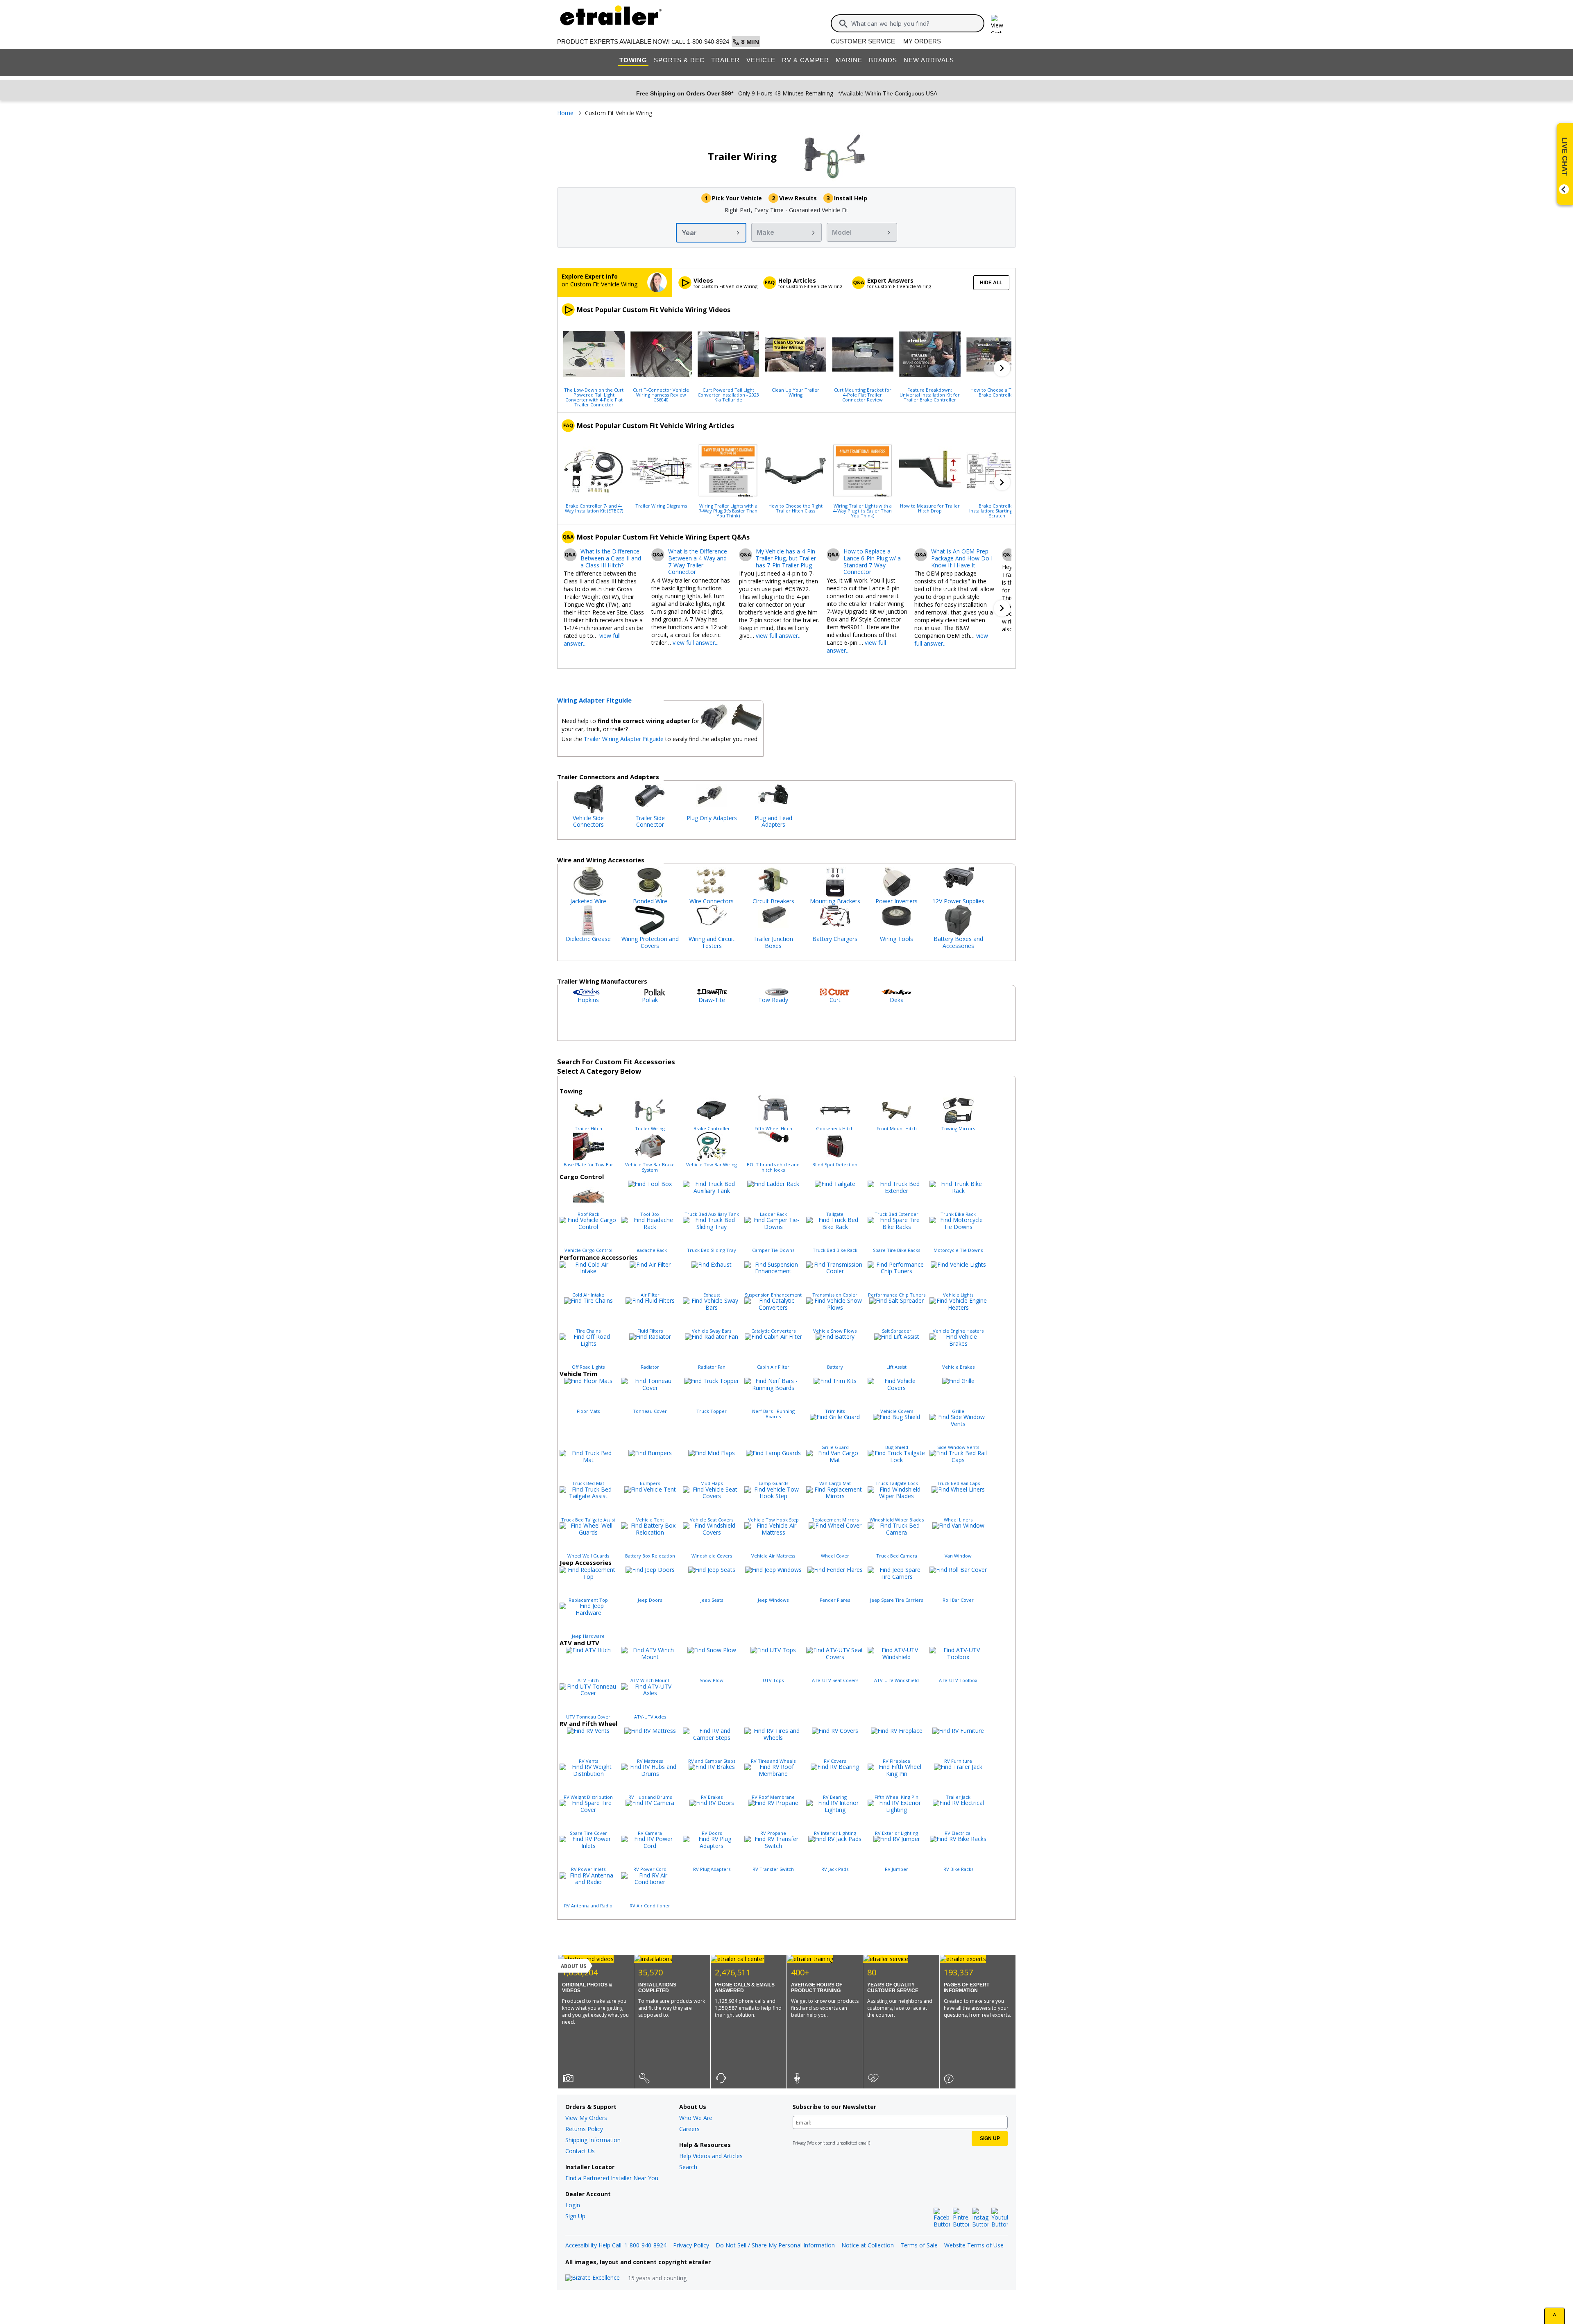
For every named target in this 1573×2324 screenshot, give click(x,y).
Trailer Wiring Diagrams (661, 506)
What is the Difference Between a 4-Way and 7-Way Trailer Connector (698, 562)
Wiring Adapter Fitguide (594, 700)
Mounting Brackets (835, 901)
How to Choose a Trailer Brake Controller (997, 392)
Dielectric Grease (588, 939)
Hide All (991, 283)
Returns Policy (584, 2129)
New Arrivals (929, 60)
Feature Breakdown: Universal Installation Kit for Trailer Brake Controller (930, 395)
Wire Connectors (712, 901)
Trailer (725, 60)
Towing (633, 60)
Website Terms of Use (974, 2245)
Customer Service (863, 41)
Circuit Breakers (773, 901)
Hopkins (588, 1000)
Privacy (799, 2143)
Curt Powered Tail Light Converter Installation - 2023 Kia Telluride (728, 395)
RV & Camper (806, 60)
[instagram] (980, 2218)
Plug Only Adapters (712, 818)
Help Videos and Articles (711, 2156)
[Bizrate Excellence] (593, 2278)
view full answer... (696, 643)
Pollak (650, 1000)
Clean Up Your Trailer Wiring (796, 392)
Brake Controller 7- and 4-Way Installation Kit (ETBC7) (594, 508)
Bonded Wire (650, 901)
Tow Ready (773, 1000)
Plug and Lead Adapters (773, 821)
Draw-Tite (712, 1000)
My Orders (922, 41)
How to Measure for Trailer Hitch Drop (930, 508)
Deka (897, 1000)
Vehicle (761, 60)
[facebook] (942, 2218)
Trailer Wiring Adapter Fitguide (624, 739)
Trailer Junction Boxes (773, 942)
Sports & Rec (679, 60)
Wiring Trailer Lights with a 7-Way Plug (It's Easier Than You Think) (728, 510)
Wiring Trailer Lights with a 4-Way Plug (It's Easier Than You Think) (862, 510)
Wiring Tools (896, 939)
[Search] (843, 24)
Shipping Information (593, 2140)
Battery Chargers (835, 939)
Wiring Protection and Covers (650, 942)
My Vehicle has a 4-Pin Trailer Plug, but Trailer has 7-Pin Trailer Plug (786, 558)
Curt (835, 1000)
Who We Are (696, 2118)
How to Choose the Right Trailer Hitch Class (796, 508)
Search (688, 2167)
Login (573, 2205)
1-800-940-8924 (708, 42)
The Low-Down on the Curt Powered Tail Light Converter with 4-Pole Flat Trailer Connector (594, 397)
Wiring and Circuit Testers (712, 942)
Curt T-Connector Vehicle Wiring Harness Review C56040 (661, 395)
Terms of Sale (919, 2245)
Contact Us (580, 2151)
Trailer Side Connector (650, 821)
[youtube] (1000, 2218)
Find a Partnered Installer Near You (612, 2178)
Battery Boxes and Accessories (958, 942)
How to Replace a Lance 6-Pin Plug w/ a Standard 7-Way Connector (872, 562)
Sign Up (575, 2216)
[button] (1002, 368)
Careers (689, 2129)
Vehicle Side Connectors (588, 821)
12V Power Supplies (958, 901)
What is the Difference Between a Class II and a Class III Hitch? (611, 558)
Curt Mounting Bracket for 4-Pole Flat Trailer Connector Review (863, 395)
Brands (883, 60)
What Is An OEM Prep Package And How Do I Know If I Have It (962, 558)
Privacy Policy (691, 2245)
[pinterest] (961, 2218)
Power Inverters (896, 901)
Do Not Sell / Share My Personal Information (775, 2245)
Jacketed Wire (588, 901)
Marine (849, 60)
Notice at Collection (868, 2245)
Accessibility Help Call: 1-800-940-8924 (616, 2245)
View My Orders (586, 2118)
